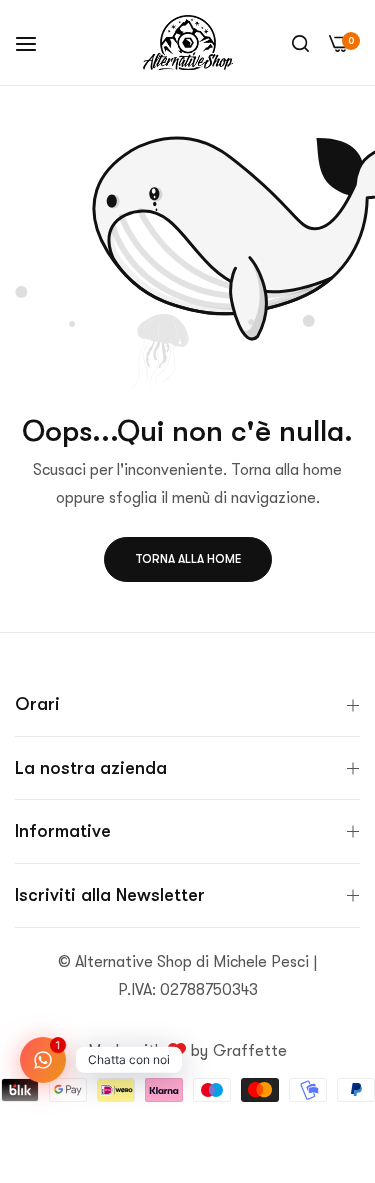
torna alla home (188, 559)
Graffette (250, 1051)
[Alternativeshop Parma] (188, 42)
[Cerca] (300, 43)
